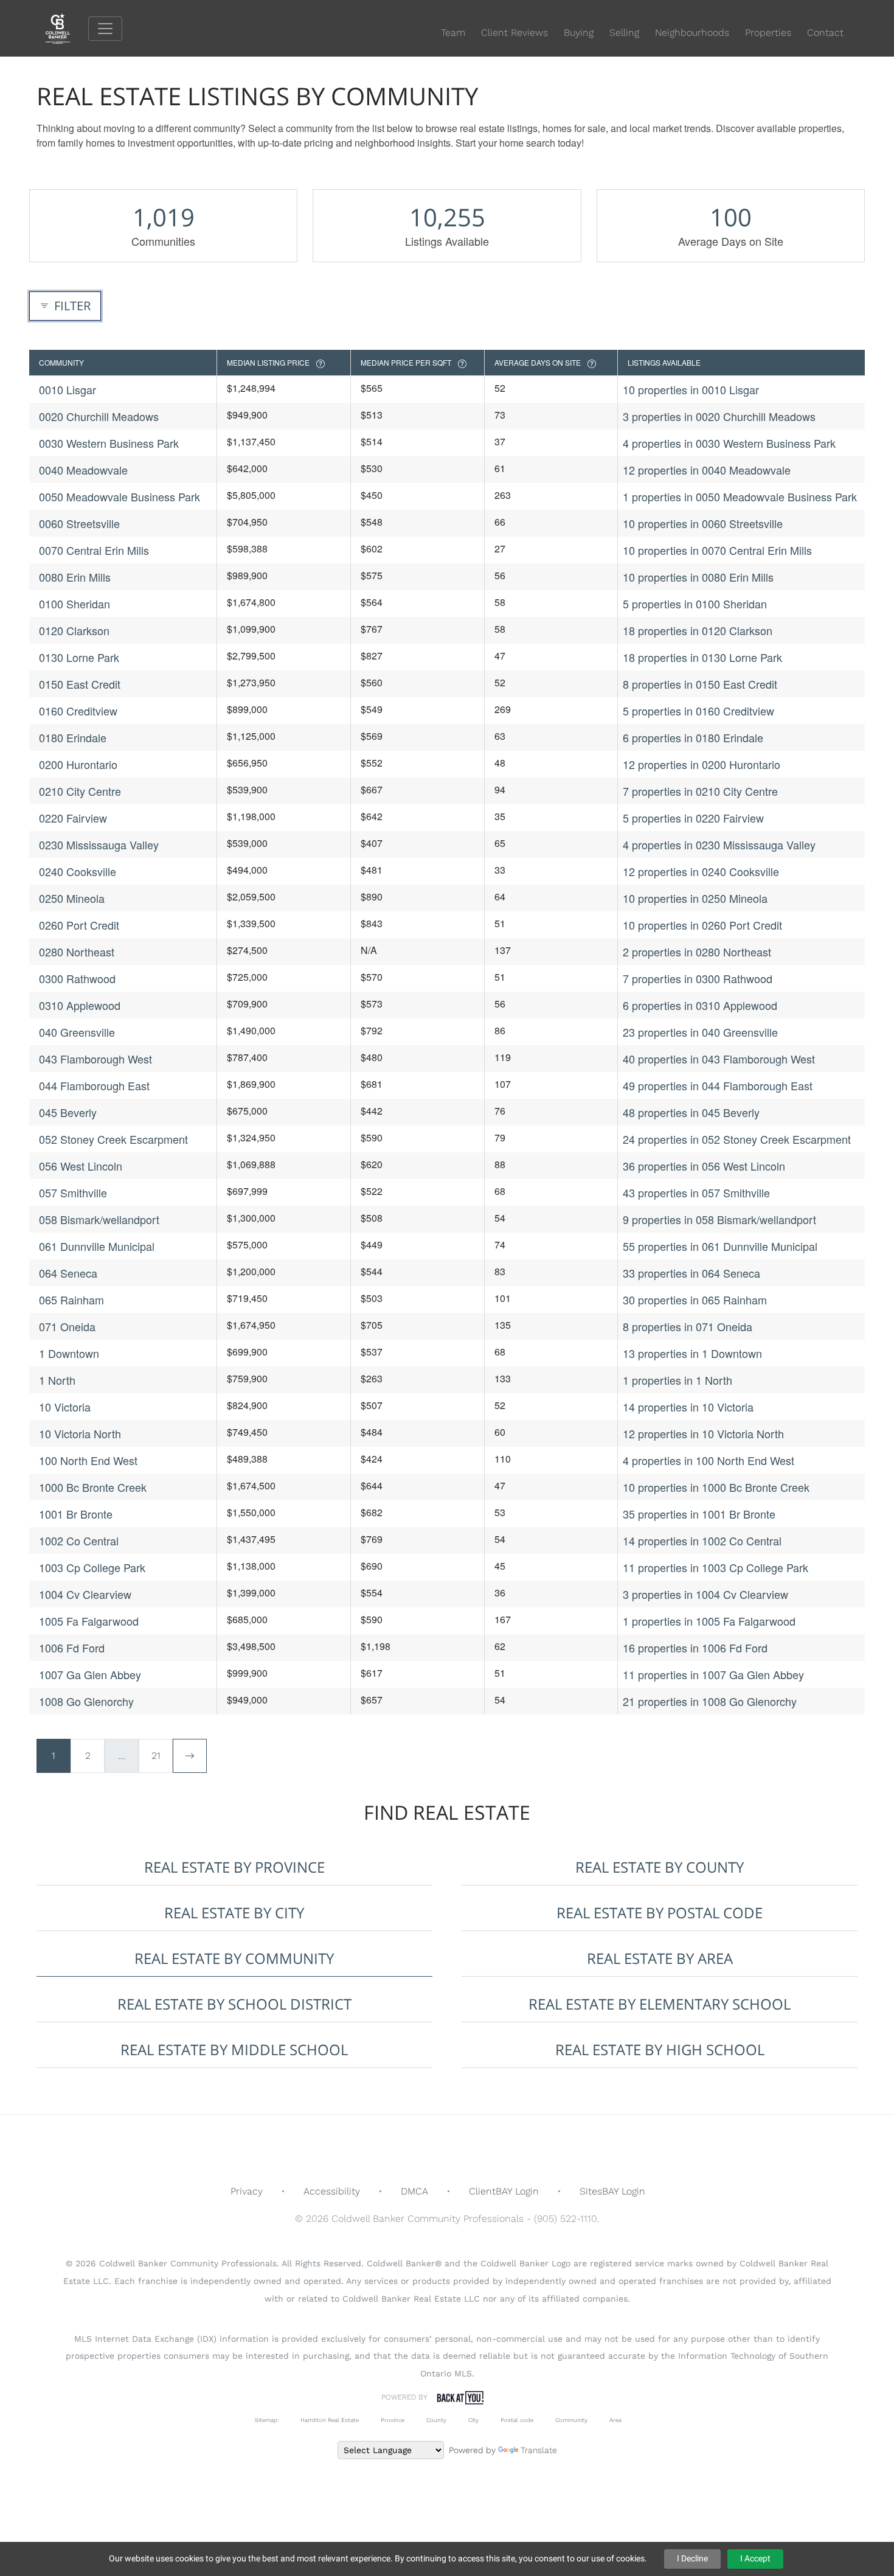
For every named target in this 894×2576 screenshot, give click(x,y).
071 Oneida (67, 1326)
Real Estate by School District (234, 2004)
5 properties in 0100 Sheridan (695, 604)
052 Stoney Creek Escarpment (113, 1139)
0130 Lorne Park (79, 657)
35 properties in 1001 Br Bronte (699, 1514)
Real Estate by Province (234, 1867)
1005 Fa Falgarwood (89, 1621)
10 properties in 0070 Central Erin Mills (717, 550)
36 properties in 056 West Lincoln (704, 1166)
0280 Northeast (77, 952)
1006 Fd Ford (72, 1648)
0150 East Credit (80, 684)
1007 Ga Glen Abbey (90, 1674)
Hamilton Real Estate (330, 2420)
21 (156, 1756)
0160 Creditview (78, 711)
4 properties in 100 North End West (709, 1460)
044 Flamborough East (94, 1085)
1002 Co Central (79, 1540)
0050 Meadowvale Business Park (120, 496)
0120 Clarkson (74, 630)
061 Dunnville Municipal (97, 1246)
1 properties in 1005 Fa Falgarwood (709, 1621)
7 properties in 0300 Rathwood (698, 978)
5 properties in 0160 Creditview (698, 711)
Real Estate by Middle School (234, 2049)
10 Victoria (65, 1407)
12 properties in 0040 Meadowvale (707, 470)
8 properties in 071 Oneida (688, 1326)
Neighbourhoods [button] (692, 33)
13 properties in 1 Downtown (692, 1353)
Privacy (247, 2191)
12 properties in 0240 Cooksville (701, 871)
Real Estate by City (234, 1913)
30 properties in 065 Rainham (695, 1300)
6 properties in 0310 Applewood (700, 1005)
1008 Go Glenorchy (86, 1701)
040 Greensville (77, 1032)
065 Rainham (71, 1300)
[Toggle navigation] (105, 29)
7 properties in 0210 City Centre (700, 791)
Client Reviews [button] (515, 33)
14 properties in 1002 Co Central (702, 1540)
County (436, 2420)
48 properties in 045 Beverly (691, 1112)
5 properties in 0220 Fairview (693, 818)
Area (615, 2420)
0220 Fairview (73, 818)
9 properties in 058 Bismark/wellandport (719, 1219)
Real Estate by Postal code (660, 1913)
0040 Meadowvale (83, 470)
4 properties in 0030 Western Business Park (729, 443)
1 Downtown (69, 1353)
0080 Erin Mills (75, 577)
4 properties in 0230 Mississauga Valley (719, 844)
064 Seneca (68, 1273)
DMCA (414, 2191)
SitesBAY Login (612, 2191)
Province (393, 2420)
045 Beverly (68, 1112)
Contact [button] (825, 33)
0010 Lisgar (68, 389)
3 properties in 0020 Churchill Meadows (719, 416)
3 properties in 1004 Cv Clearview (705, 1594)
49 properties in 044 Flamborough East (718, 1085)
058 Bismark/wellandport (99, 1219)
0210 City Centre (80, 791)
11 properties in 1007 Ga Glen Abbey (713, 1674)
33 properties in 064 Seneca (691, 1273)
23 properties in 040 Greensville (700, 1032)
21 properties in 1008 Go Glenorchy (710, 1701)
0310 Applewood (80, 1005)
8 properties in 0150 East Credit (700, 684)
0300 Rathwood (77, 978)
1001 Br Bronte (76, 1514)
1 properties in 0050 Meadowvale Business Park (740, 496)
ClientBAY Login (504, 2191)
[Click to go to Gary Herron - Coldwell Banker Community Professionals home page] (67, 28)
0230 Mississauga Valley (99, 844)
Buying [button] (579, 33)
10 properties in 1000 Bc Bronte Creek (716, 1487)
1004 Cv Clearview (85, 1594)
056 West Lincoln (81, 1166)
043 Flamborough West (95, 1059)
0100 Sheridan (74, 604)
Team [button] (453, 33)
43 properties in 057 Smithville (696, 1192)
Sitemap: (267, 2420)
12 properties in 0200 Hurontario (702, 764)
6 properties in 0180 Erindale (693, 737)
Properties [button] (768, 33)
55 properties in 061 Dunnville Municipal (720, 1246)
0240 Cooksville (78, 871)
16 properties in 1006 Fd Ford (695, 1648)
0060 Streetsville (79, 523)
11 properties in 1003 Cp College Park (716, 1567)
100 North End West (88, 1460)
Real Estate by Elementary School (660, 2004)
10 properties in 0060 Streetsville (703, 523)
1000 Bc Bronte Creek (93, 1487)
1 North (57, 1380)
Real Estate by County (660, 1867)
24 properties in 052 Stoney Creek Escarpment (737, 1139)
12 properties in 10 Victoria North (703, 1433)
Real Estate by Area (660, 1958)
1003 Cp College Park (92, 1567)
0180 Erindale (73, 737)
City (473, 2420)
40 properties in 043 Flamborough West (719, 1059)
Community (571, 2420)
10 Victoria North (80, 1433)
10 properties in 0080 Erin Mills (698, 577)
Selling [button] (624, 33)
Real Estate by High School (660, 2049)
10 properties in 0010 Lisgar (691, 389)
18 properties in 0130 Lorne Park (702, 657)
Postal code (517, 2420)
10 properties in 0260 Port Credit (702, 925)
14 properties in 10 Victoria (688, 1407)
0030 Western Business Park (109, 443)
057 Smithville (73, 1192)
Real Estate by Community (234, 1958)
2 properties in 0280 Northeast (697, 952)
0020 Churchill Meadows (99, 416)
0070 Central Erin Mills (94, 550)
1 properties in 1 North (677, 1380)
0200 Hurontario (78, 764)
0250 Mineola (72, 898)
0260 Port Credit (79, 925)
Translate (539, 2450)
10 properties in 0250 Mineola (695, 898)
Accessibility (332, 2191)
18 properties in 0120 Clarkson (698, 630)
